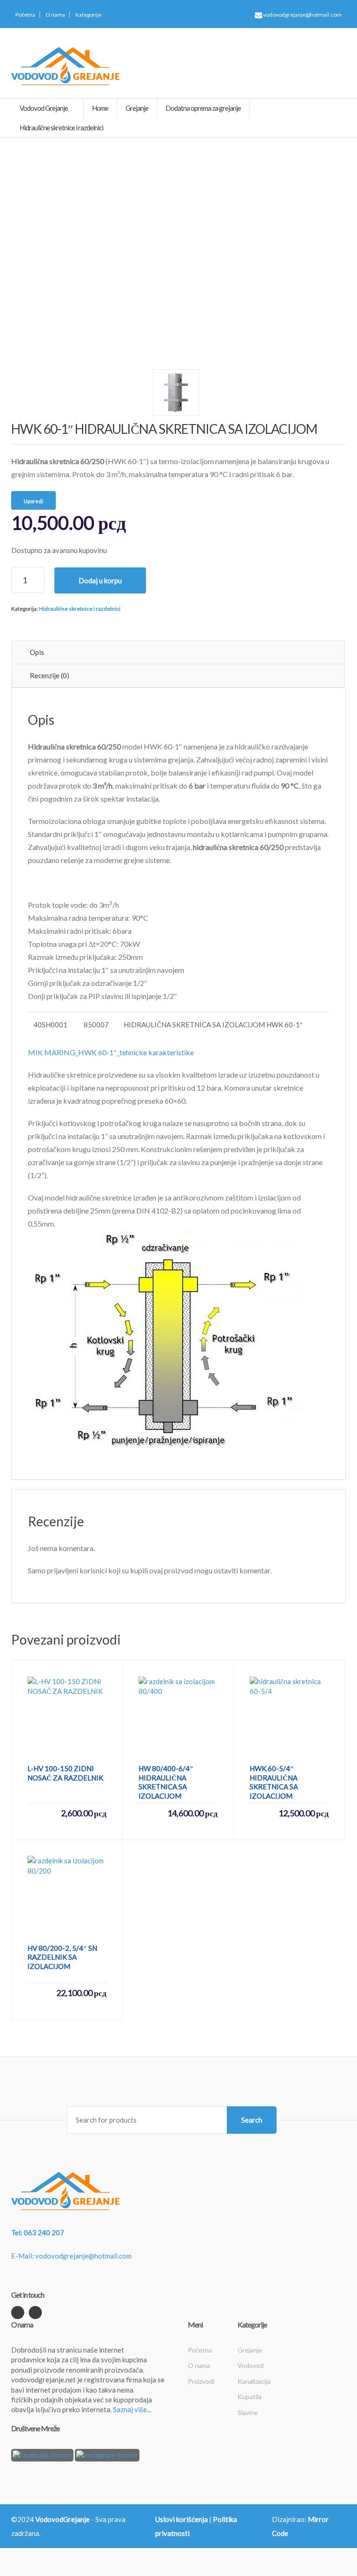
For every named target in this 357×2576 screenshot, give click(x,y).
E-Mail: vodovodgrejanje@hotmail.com (71, 2256)
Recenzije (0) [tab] (50, 675)
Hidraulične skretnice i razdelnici (80, 609)
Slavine (248, 2412)
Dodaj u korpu (100, 580)
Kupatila (250, 2397)
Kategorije (88, 15)
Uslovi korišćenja (182, 2519)
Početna (25, 15)
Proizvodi (201, 2381)
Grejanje (250, 2350)
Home (100, 108)
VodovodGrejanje (63, 2519)
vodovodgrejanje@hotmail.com (302, 15)
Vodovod (251, 2365)
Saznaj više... (132, 2409)
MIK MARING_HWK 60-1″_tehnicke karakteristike (111, 1052)
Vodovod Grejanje (44, 108)
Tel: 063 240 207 (38, 2232)
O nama (55, 15)
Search (252, 2120)
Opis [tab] (37, 652)
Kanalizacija (254, 2381)
